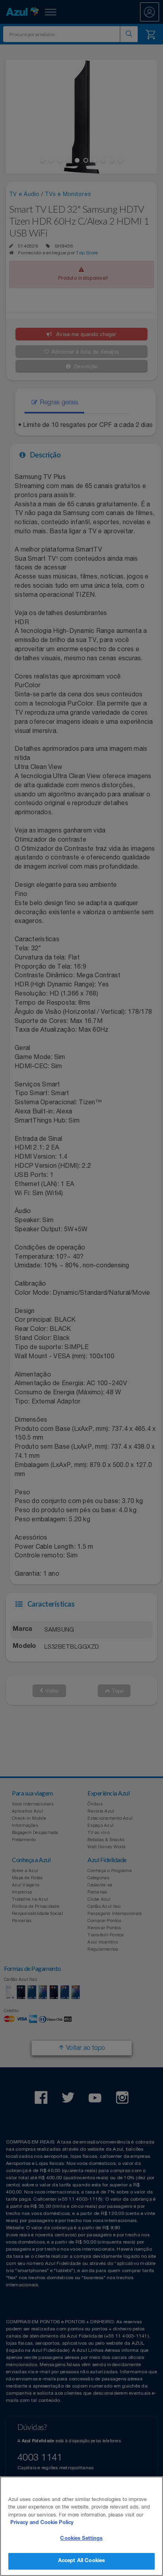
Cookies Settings (81, 2539)
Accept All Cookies (81, 2561)
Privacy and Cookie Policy (42, 2523)
